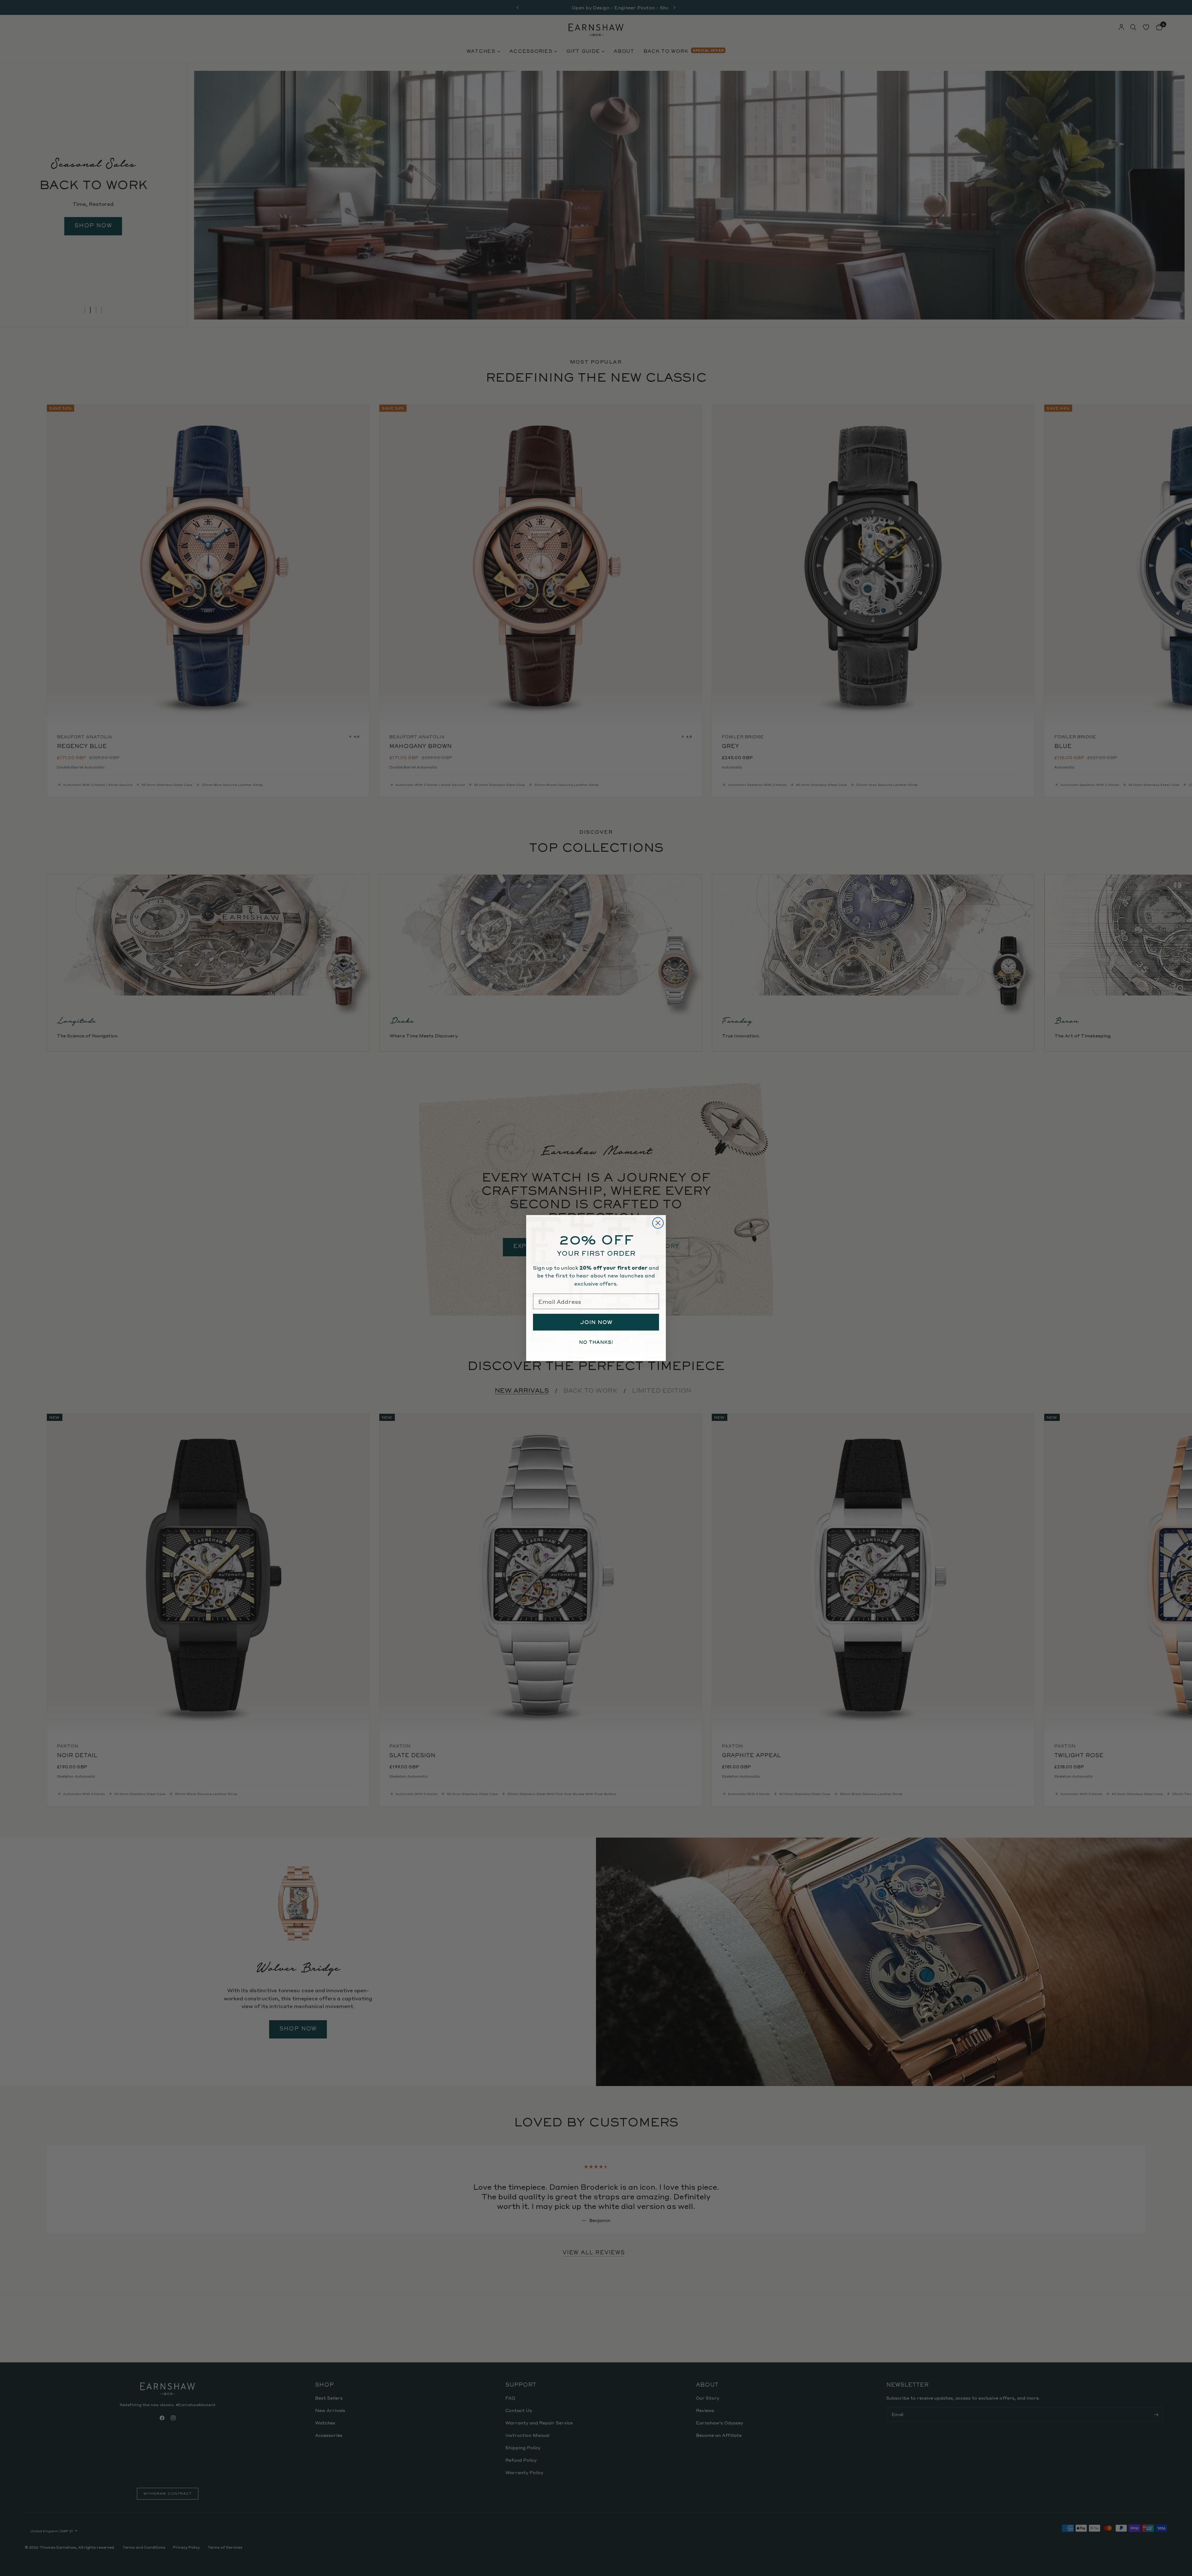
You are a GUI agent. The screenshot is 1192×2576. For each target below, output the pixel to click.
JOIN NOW (596, 1322)
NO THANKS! (596, 1342)
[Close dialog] (658, 1223)
